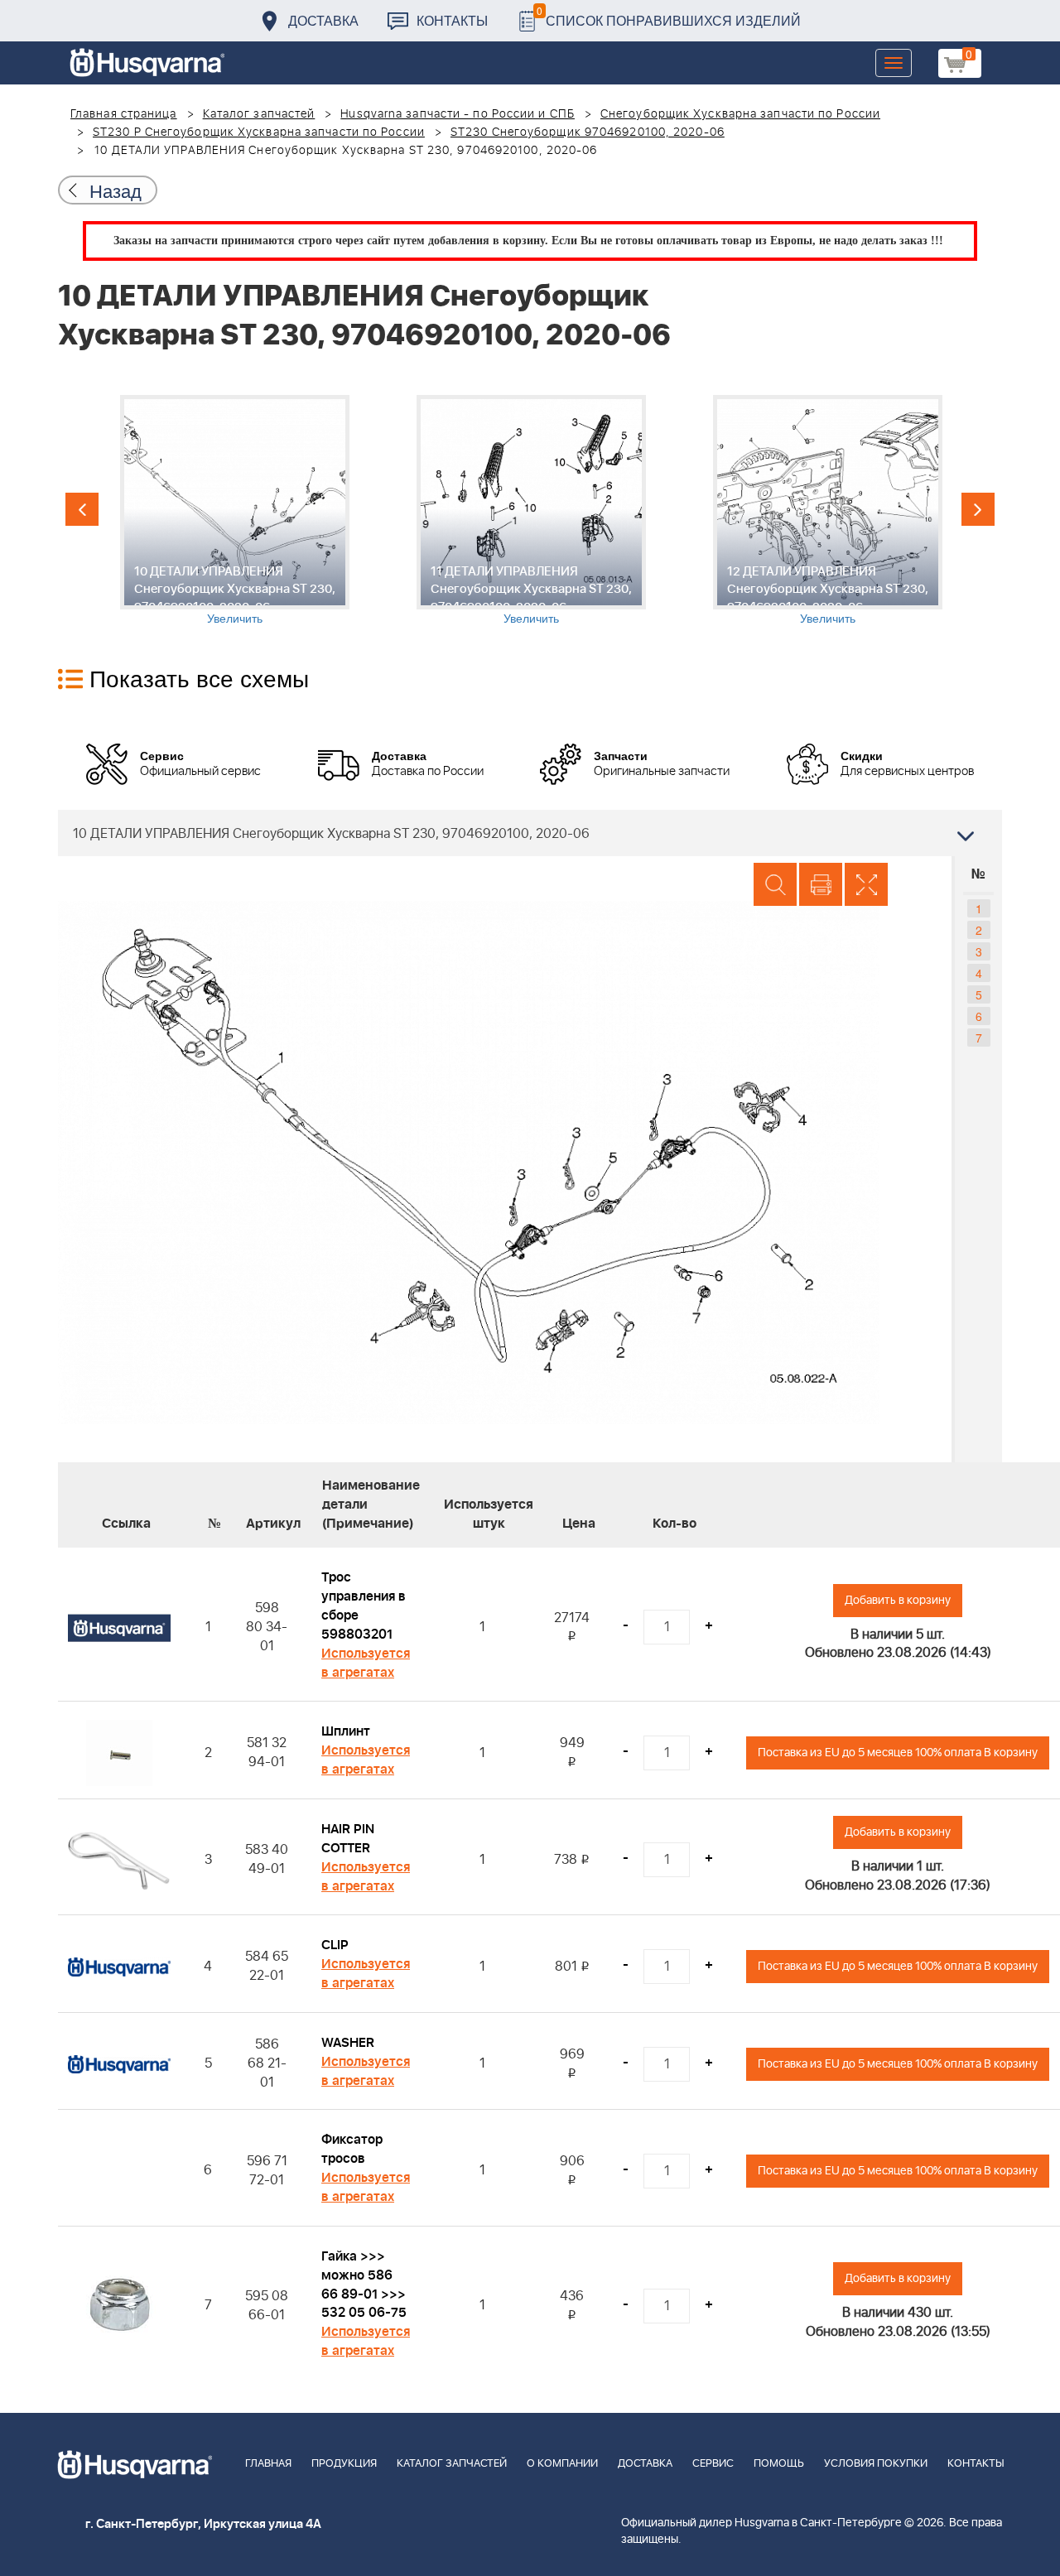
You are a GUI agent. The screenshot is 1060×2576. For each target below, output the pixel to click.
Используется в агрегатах (366, 1663)
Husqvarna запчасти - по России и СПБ (458, 114)
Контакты (452, 20)
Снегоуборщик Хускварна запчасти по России (740, 114)
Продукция (344, 2464)
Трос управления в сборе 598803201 (364, 1606)
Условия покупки (876, 2464)
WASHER (348, 2043)
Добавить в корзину (898, 1600)
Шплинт (346, 1731)
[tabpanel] (234, 510)
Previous (82, 509)
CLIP (335, 1945)
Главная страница (124, 114)
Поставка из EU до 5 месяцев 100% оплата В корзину (898, 1753)
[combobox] (530, 833)
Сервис (713, 2464)
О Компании (562, 2464)
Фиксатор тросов (352, 2149)
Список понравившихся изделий (669, 16)
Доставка (323, 20)
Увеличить (235, 618)
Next (978, 509)
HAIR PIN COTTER (348, 1839)
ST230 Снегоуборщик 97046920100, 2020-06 (588, 132)
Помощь (779, 2464)
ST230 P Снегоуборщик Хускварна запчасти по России (259, 132)
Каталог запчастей (259, 114)
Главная (268, 2464)
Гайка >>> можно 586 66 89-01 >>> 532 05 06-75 (364, 2285)
